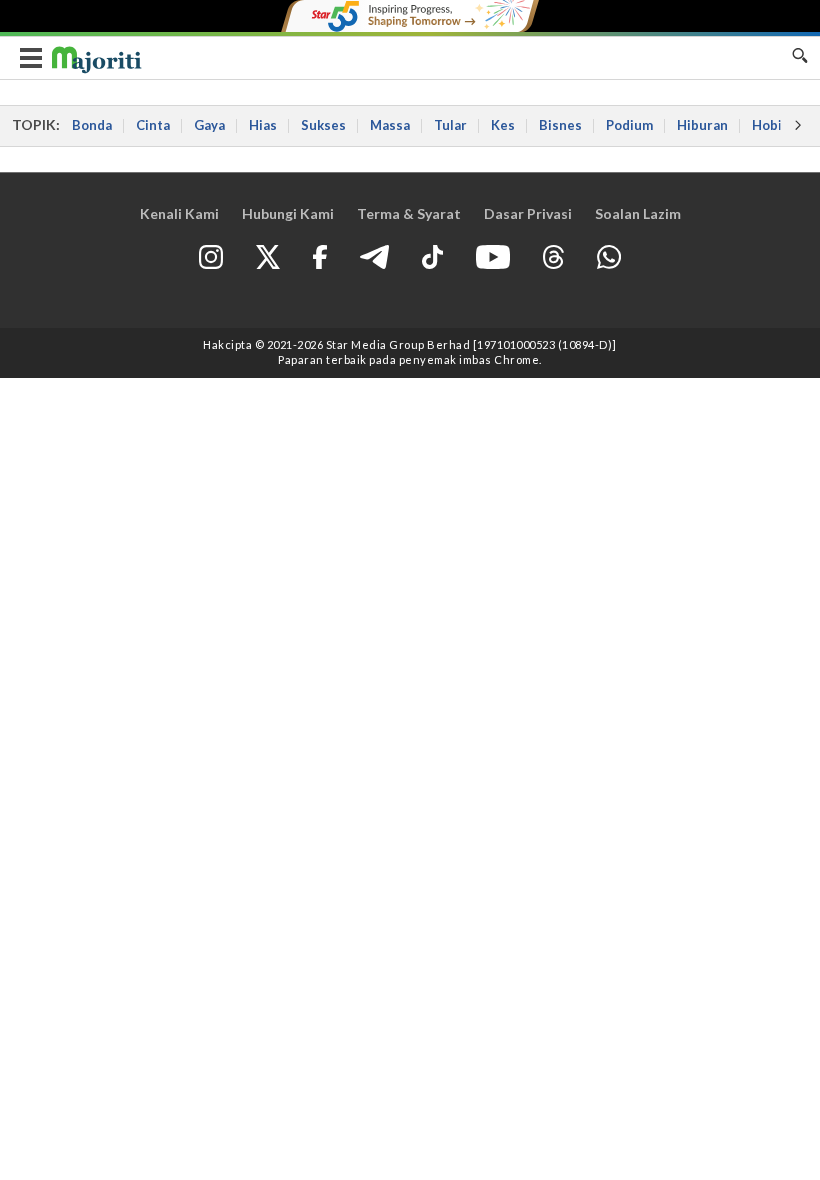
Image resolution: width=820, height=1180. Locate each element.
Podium (629, 125)
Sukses (323, 125)
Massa (390, 125)
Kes (503, 125)
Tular (450, 125)
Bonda (92, 125)
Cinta (153, 125)
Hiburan (702, 125)
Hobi (767, 125)
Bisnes (560, 125)
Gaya (209, 125)
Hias (263, 125)
